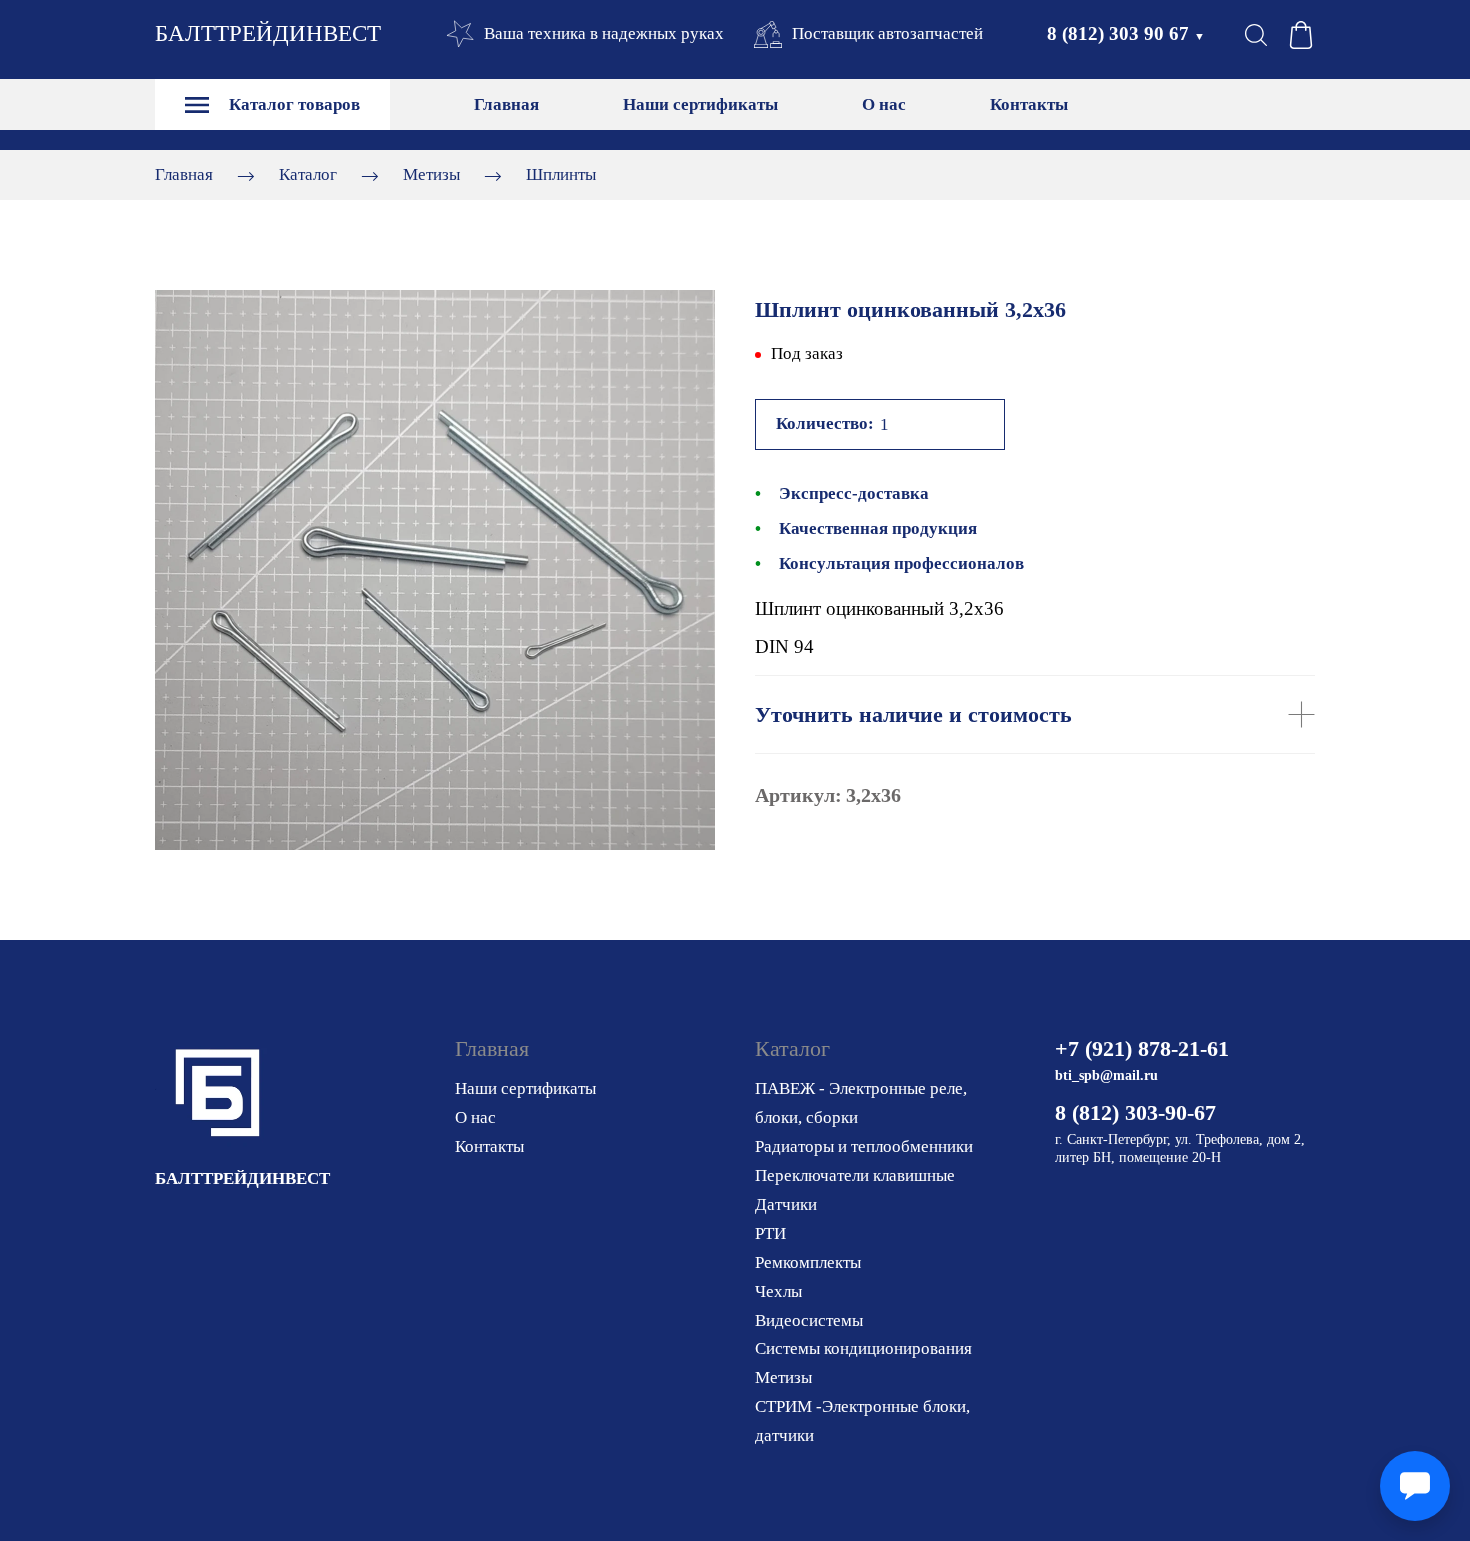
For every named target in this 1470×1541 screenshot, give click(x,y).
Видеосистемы (809, 1320)
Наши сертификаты (700, 104)
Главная (506, 104)
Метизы (431, 174)
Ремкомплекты (808, 1262)
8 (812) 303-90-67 (1135, 1112)
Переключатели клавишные (855, 1175)
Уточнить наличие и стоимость (913, 714)
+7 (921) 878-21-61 (1142, 1048)
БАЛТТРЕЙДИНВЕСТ (268, 33)
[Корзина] (1301, 35)
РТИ (770, 1233)
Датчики (786, 1204)
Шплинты (561, 174)
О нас (884, 104)
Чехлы (778, 1291)
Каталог (308, 174)
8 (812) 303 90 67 (1126, 33)
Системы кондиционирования (863, 1348)
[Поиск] (1256, 35)
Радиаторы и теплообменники (864, 1146)
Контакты (1029, 104)
